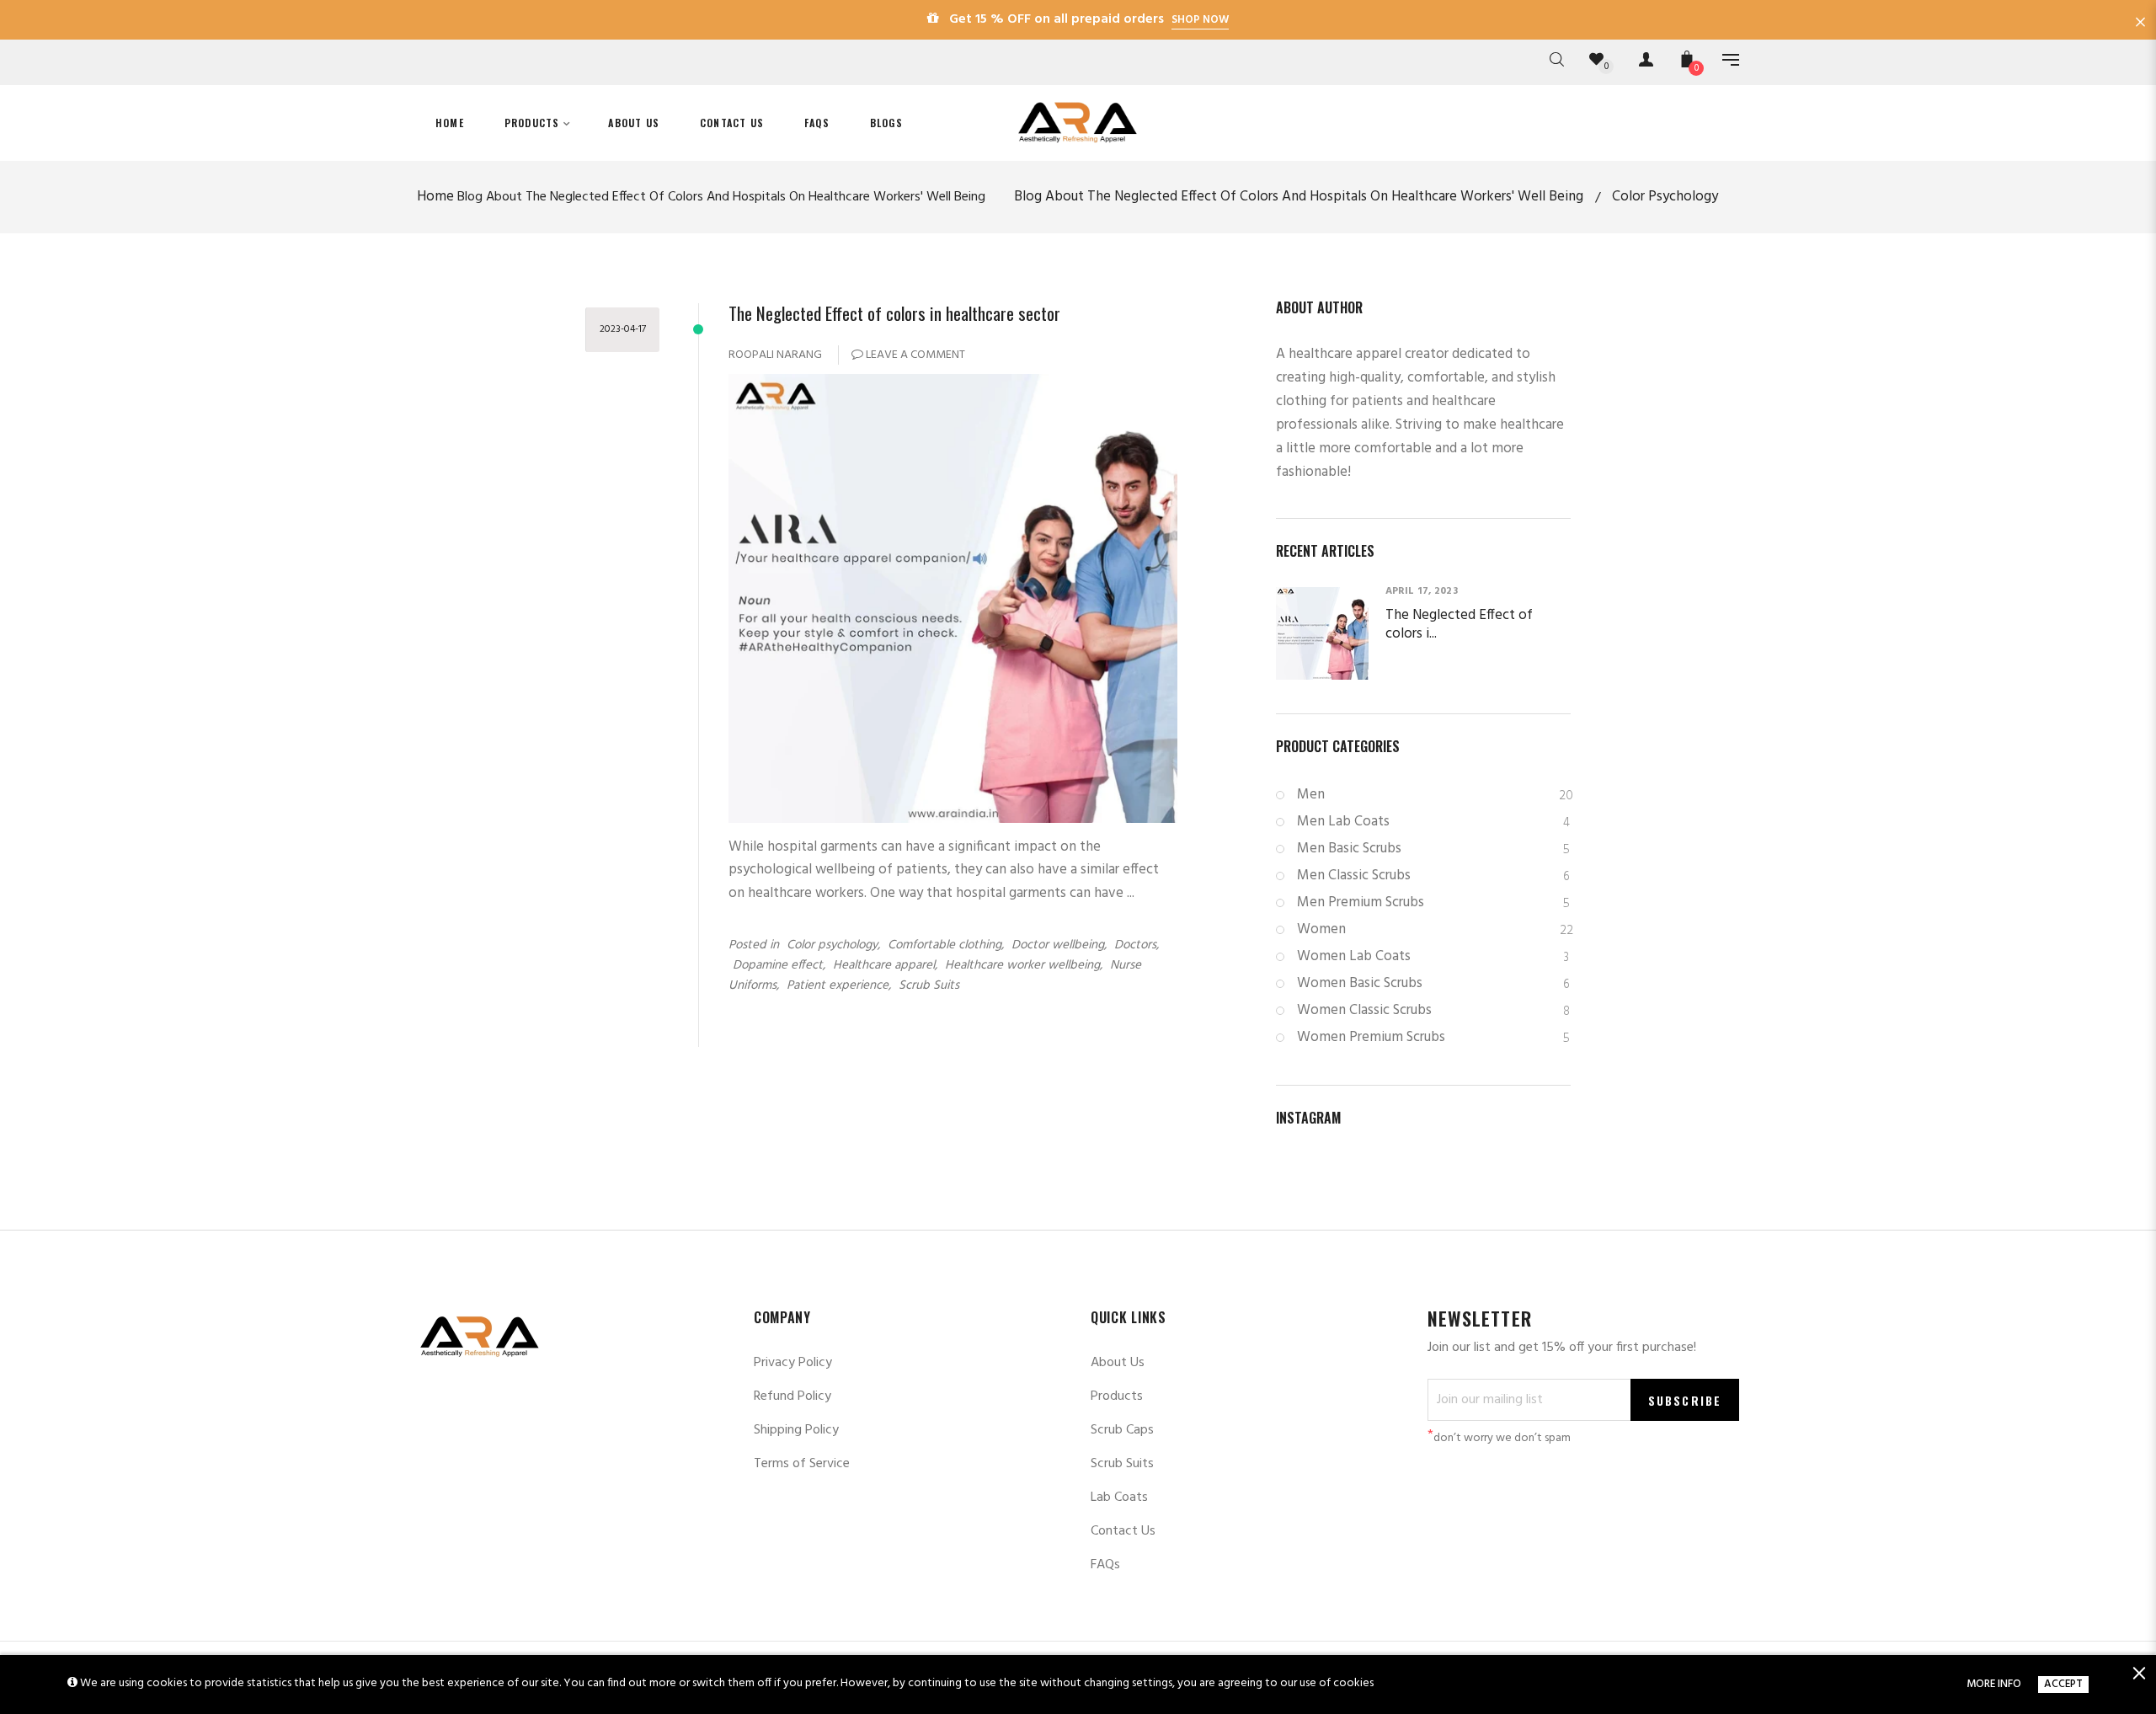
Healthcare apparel (884, 965)
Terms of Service (802, 1464)
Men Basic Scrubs (1433, 849)
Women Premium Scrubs (1433, 1037)
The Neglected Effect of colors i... (1459, 625)
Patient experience (838, 985)
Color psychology (832, 945)
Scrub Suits (929, 985)
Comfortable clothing (945, 945)
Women (1434, 929)
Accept (2063, 1685)
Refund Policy (792, 1396)
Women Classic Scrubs (1433, 1010)
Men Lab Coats (1433, 822)
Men (1434, 795)
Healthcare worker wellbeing (1022, 965)
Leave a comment (914, 355)
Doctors (1135, 945)
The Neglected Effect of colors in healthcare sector (894, 313)
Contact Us (1123, 1531)
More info (1994, 1685)
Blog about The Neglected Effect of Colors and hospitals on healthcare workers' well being (721, 197)
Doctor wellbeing (1058, 945)
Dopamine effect (778, 965)
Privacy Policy (793, 1363)
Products (1117, 1396)
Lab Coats (1119, 1498)
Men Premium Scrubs (1433, 902)
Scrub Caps (1122, 1430)
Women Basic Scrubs (1433, 983)
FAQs (1105, 1565)
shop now (1200, 20)
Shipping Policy (796, 1430)
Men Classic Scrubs (1433, 876)
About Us (1118, 1363)
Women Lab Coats (1433, 956)
